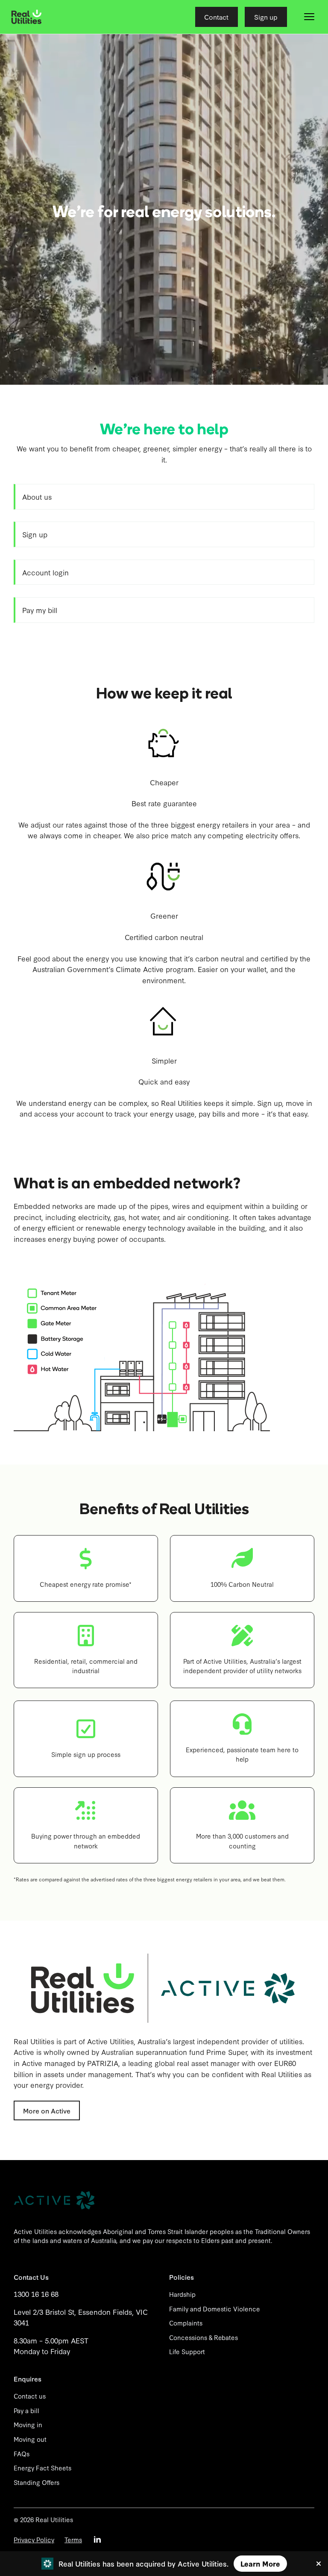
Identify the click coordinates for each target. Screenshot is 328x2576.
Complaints (186, 2323)
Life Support (187, 2351)
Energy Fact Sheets (42, 2468)
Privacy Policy (34, 2539)
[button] (309, 17)
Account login (45, 572)
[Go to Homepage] (26, 17)
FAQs (22, 2454)
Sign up (266, 17)
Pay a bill (26, 2410)
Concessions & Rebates (204, 2337)
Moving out (30, 2439)
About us (37, 497)
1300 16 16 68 (36, 2294)
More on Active (47, 2110)
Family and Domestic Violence (215, 2309)
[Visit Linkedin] (97, 2539)
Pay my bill (40, 610)
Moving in (28, 2424)
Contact (216, 17)
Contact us (30, 2396)
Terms (73, 2539)
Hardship (182, 2294)
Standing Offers (37, 2482)
